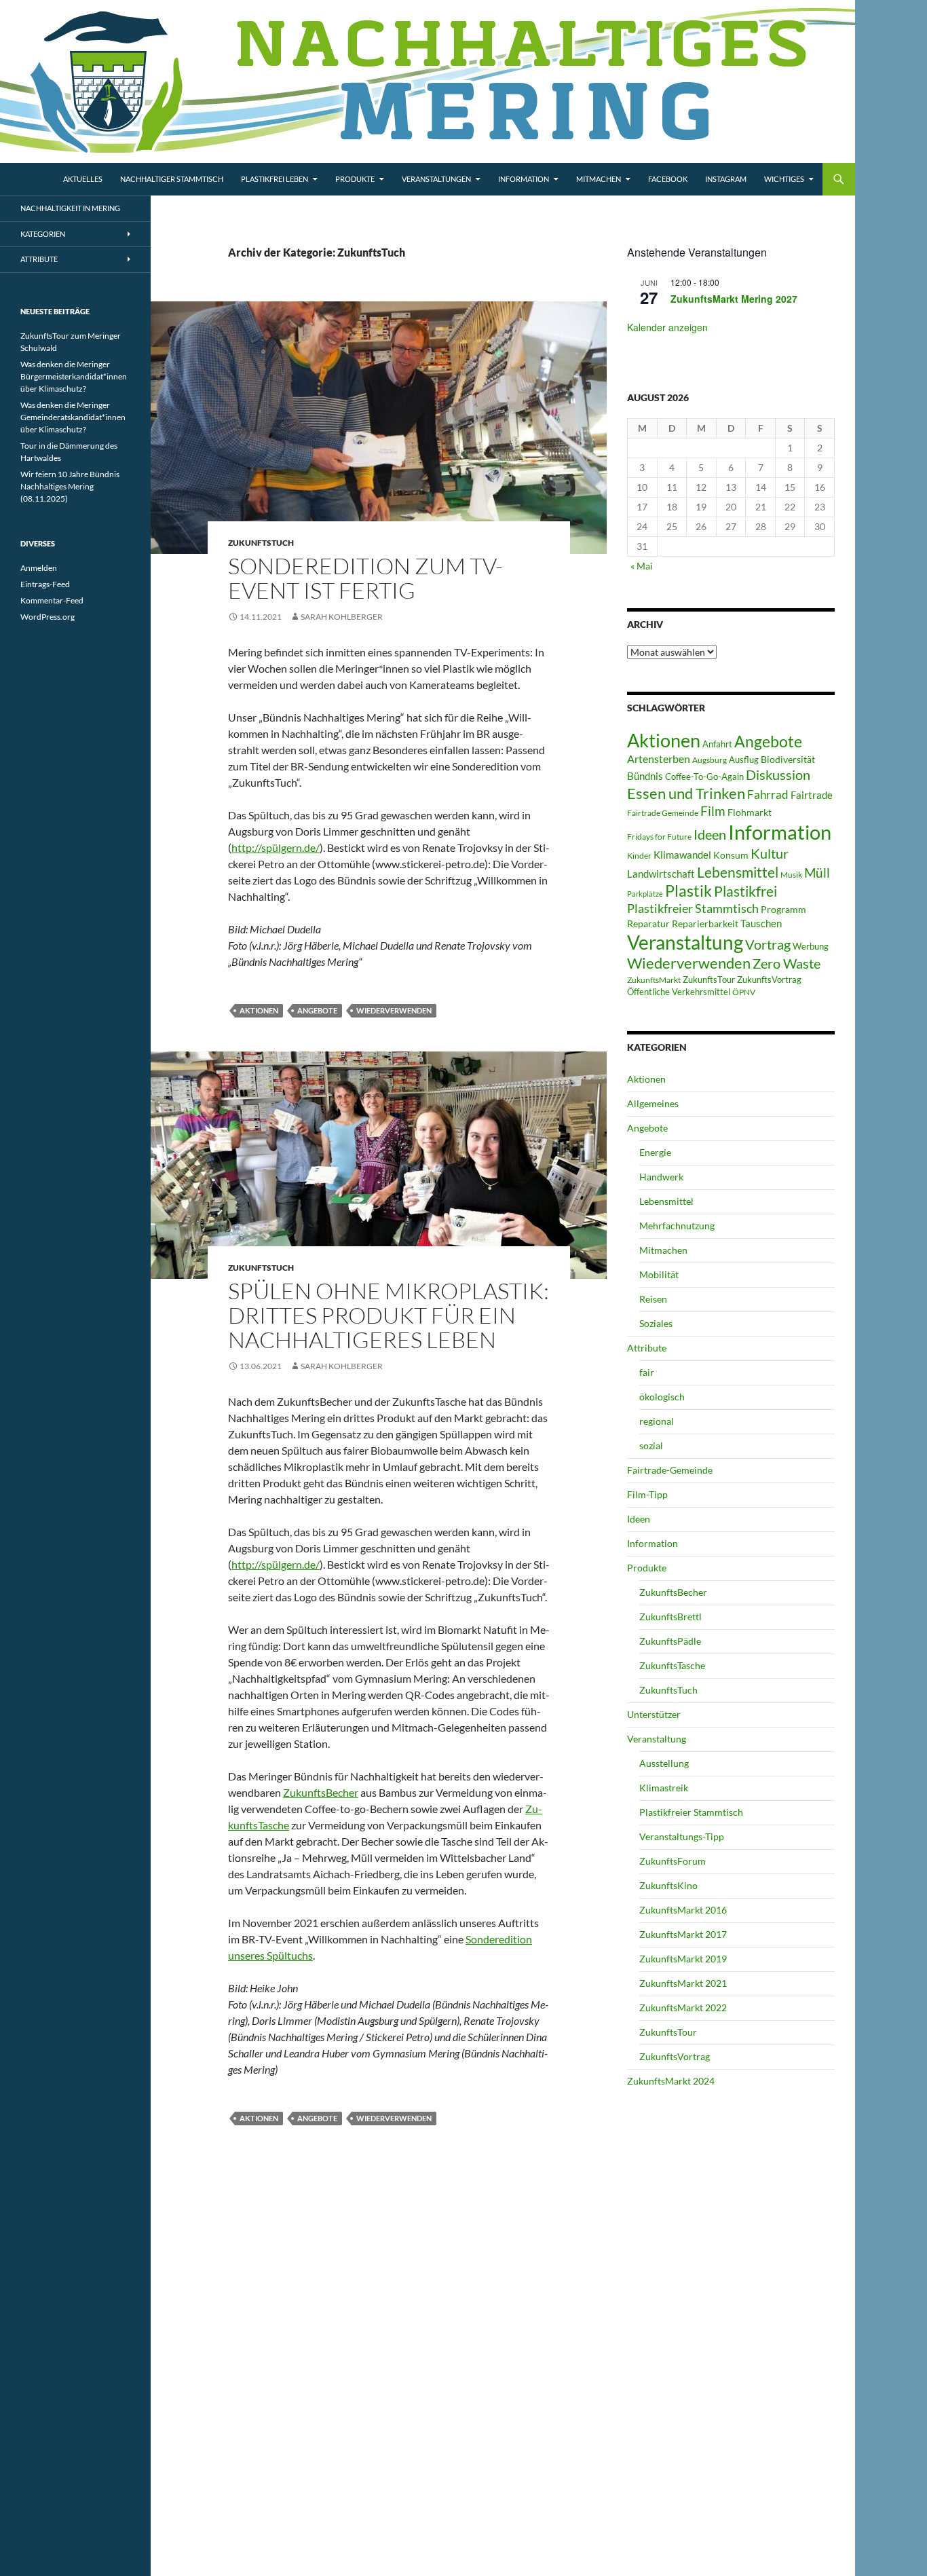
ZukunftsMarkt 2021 (683, 1983)
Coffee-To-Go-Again (704, 777)
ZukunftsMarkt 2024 (671, 2081)
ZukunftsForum (673, 1861)
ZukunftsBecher (321, 1792)
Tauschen (761, 923)
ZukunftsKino (668, 1885)
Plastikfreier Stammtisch (693, 908)
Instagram (726, 179)
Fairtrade (812, 795)
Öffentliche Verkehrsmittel (679, 992)
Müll (817, 873)
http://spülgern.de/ (276, 847)
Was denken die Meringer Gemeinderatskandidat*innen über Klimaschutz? (73, 417)
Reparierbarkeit (705, 923)
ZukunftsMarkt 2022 (683, 2008)
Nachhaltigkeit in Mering (70, 208)
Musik (791, 875)
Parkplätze (645, 894)
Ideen (710, 834)
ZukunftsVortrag (769, 979)
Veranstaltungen (436, 179)
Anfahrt (717, 744)
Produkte (355, 179)
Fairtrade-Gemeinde (670, 1470)
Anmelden (39, 568)
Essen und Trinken (686, 793)
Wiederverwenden (394, 1010)
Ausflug (744, 760)
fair (647, 1372)
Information (524, 179)
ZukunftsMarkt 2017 (683, 1934)
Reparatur (648, 923)
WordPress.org (48, 617)
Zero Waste (787, 963)
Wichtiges (784, 179)
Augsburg (710, 760)
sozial (651, 1445)
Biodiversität (788, 759)
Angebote (317, 1010)
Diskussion (778, 774)
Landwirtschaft (661, 874)
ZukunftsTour (709, 979)
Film (713, 811)
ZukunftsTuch (261, 543)
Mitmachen (599, 179)
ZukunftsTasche (672, 1665)
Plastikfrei (745, 891)
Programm (783, 909)
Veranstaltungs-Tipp (682, 1836)
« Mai (642, 566)
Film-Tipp (647, 1494)
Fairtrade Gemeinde (663, 813)
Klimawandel (682, 855)
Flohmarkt (750, 812)
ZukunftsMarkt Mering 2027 (734, 299)
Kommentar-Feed (52, 600)
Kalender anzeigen (667, 327)
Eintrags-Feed (45, 584)
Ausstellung (664, 1763)
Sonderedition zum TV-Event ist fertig (365, 578)
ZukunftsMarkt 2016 (683, 1910)
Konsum (731, 855)
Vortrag (768, 945)
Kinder (639, 856)
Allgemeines (653, 1103)
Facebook (668, 179)
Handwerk (661, 1177)
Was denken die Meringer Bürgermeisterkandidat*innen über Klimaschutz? (74, 376)
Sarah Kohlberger (342, 617)
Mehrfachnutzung (677, 1226)
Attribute (647, 1348)
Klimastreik (664, 1788)
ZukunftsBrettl (670, 1617)
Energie (655, 1152)
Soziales (656, 1323)
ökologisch (662, 1397)
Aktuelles (83, 179)
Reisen (653, 1299)
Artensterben (659, 759)
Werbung (811, 946)
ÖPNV (744, 992)
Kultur (770, 853)
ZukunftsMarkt (654, 980)
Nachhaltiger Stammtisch (172, 179)
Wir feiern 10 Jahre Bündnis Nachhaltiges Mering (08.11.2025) (70, 486)
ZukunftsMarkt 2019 (683, 1959)
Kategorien (43, 234)
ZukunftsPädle (670, 1641)
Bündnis (645, 776)
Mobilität (659, 1274)
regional (657, 1421)
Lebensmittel (738, 872)
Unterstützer (654, 1714)
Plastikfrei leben (275, 179)
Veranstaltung (685, 942)
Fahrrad (768, 795)
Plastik (688, 891)
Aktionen (259, 1010)
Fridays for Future (659, 837)
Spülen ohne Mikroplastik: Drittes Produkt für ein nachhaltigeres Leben (389, 1315)
